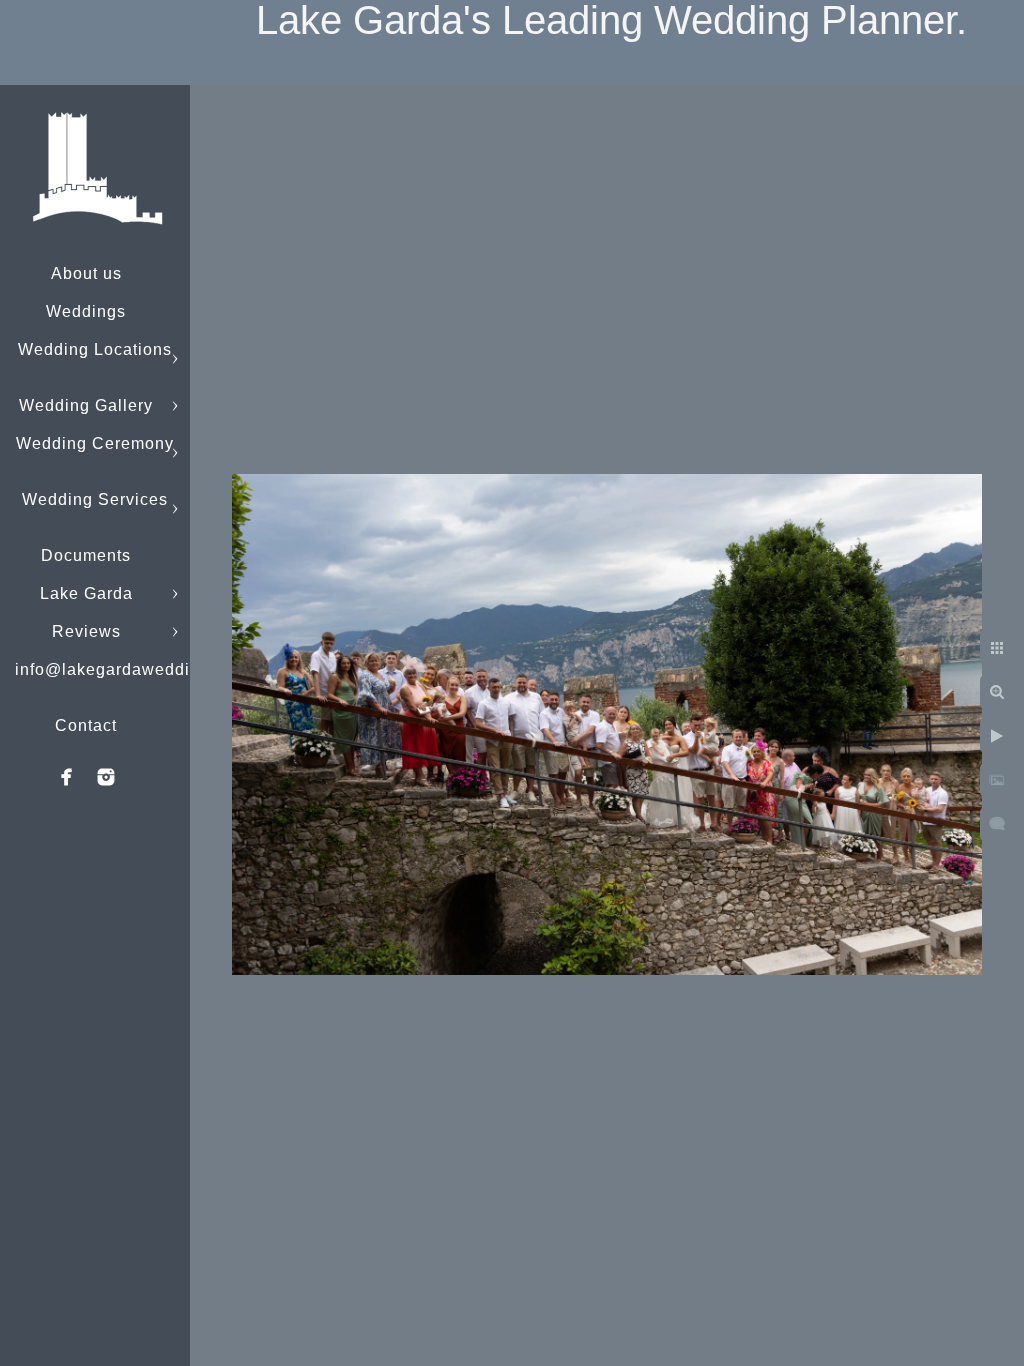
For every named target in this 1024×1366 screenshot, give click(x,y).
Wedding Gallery (86, 405)
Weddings (86, 311)
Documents (86, 555)
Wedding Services (95, 499)
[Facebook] (67, 777)
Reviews (86, 631)
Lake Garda (86, 593)
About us (86, 273)
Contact (86, 725)
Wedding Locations (95, 349)
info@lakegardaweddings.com (136, 669)
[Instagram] (106, 777)
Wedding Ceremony (95, 443)
